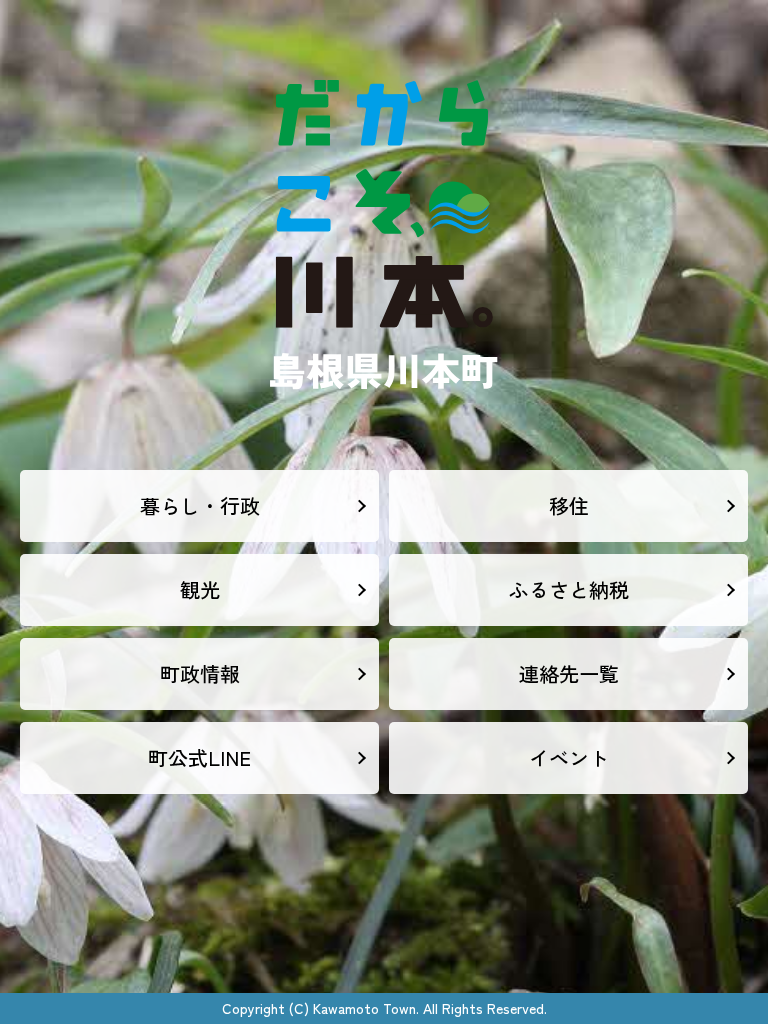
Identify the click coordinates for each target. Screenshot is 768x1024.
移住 (569, 505)
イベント (569, 757)
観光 (200, 589)
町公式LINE (199, 757)
